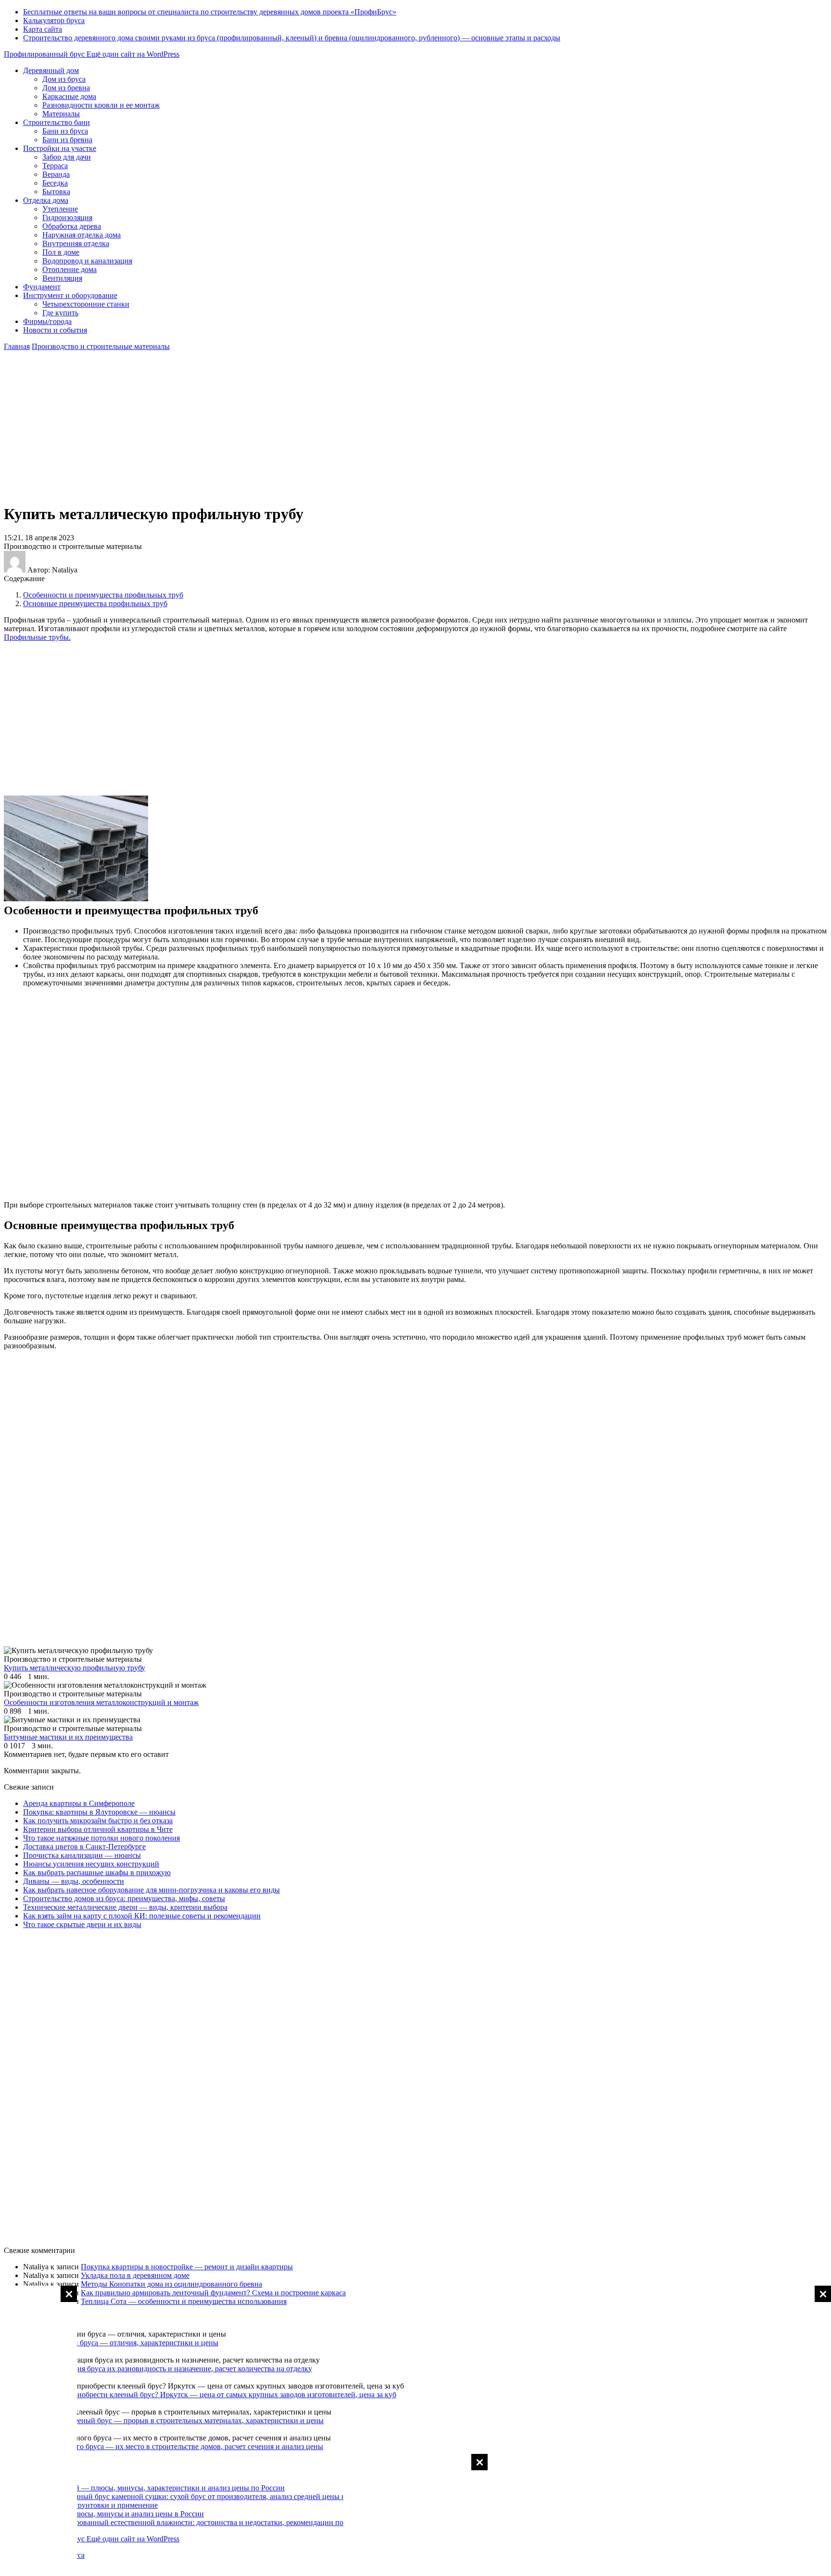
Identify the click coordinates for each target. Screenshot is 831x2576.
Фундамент (42, 287)
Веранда (56, 174)
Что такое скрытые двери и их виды (82, 1924)
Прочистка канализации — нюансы (82, 1855)
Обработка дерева (72, 226)
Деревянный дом (51, 70)
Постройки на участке (60, 148)
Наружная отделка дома (82, 235)
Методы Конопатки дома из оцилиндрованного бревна (171, 2284)
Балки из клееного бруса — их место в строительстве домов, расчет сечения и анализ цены (173, 2446)
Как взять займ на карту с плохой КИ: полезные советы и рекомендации (142, 1916)
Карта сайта (43, 29)
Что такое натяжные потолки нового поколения (101, 1838)
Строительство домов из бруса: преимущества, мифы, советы (124, 1898)
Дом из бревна (66, 88)
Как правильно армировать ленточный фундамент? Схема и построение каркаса (213, 2293)
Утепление (60, 209)
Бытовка (56, 192)
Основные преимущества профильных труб (95, 604)
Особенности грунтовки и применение (93, 2505)
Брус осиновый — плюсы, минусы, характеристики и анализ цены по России (157, 2488)
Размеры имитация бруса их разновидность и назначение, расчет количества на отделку (168, 2369)
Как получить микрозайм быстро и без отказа (98, 1821)
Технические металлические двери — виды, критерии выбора (125, 1907)
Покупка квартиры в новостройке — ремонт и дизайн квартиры (187, 2267)
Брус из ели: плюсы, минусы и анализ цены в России (116, 2514)
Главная (17, 346)
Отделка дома (46, 200)
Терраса (55, 166)
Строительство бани (57, 122)
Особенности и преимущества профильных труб (103, 595)
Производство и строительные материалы (101, 346)
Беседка (55, 183)
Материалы (61, 114)
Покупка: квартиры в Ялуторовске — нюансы (99, 1812)
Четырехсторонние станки (86, 304)
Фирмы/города (47, 321)
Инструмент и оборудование (70, 295)
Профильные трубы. (37, 637)
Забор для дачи (67, 157)
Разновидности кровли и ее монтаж (101, 105)
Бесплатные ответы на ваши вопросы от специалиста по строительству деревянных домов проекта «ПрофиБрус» (210, 12)
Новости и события (55, 330)
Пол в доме (61, 252)
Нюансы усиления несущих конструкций (91, 1864)
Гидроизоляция (67, 218)
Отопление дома (69, 269)
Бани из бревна (67, 140)
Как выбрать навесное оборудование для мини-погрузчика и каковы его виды (151, 1890)
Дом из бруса (64, 79)
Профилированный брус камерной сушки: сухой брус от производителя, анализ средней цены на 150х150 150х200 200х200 (232, 2496)
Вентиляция (62, 278)
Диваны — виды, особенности (74, 1881)
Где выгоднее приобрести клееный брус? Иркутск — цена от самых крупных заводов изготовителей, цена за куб (210, 2395)
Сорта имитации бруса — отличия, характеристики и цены (121, 2343)
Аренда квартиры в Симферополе (79, 1803)
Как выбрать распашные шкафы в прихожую (97, 1873)
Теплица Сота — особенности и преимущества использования (184, 2301)
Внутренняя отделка (76, 243)
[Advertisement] (793, 2430)
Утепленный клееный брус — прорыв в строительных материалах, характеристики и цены (173, 2420)
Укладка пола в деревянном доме (135, 2275)
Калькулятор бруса (54, 20)
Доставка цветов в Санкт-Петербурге (84, 1847)
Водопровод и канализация (87, 261)
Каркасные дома (69, 96)
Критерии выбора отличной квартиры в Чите (98, 1829)
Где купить (60, 313)
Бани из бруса (65, 131)
